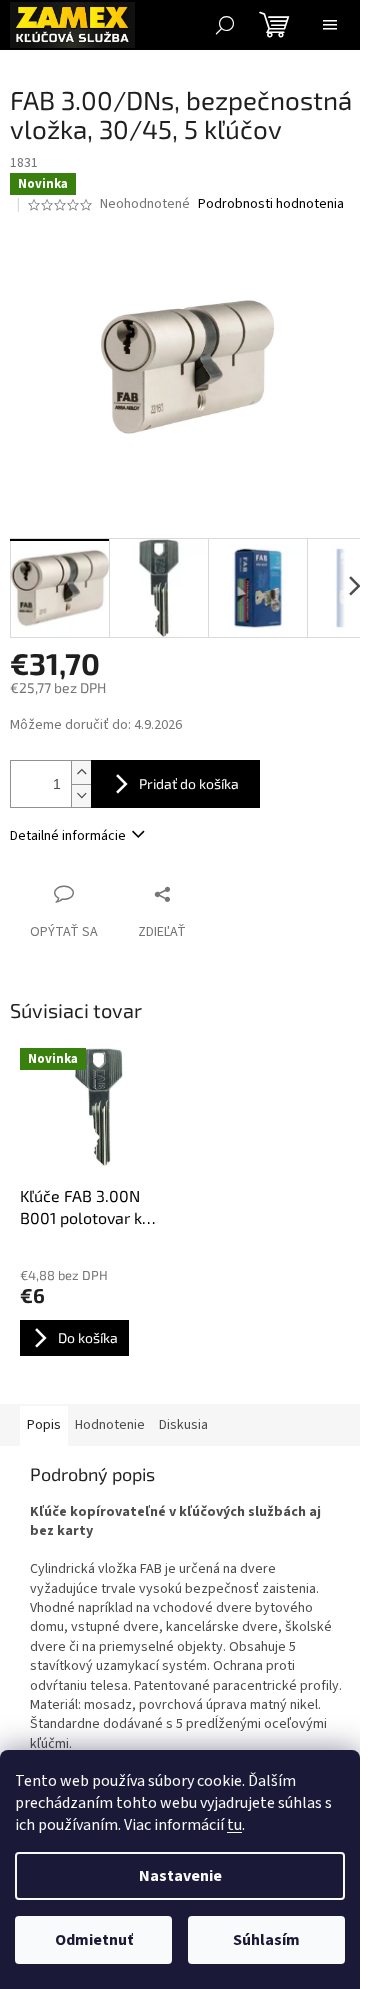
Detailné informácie (68, 836)
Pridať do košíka (189, 783)
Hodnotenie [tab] (110, 1425)
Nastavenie (180, 1876)
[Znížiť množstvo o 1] (81, 795)
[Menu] (330, 25)
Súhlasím (266, 1940)
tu (234, 1825)
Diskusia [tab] (183, 1425)
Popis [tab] (44, 1425)
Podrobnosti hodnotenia (271, 204)
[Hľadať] (225, 25)
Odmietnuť (94, 1940)
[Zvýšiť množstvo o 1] (81, 772)
